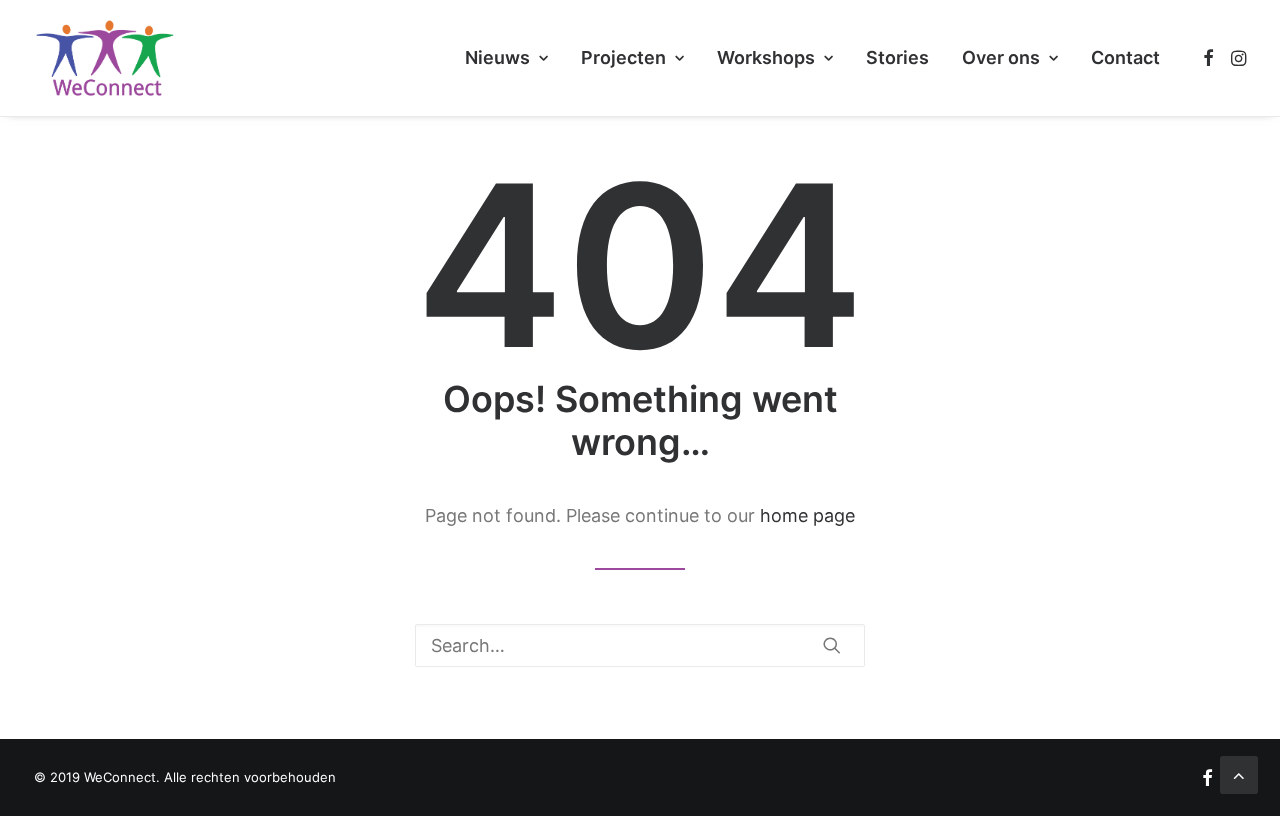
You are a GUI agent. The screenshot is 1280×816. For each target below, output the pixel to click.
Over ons (1001, 57)
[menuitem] (506, 58)
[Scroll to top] (1239, 773)
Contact (1125, 57)
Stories (897, 57)
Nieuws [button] (497, 57)
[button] (1208, 58)
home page (807, 515)
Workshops (766, 57)
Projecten (623, 57)
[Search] (640, 645)
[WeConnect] (105, 58)
